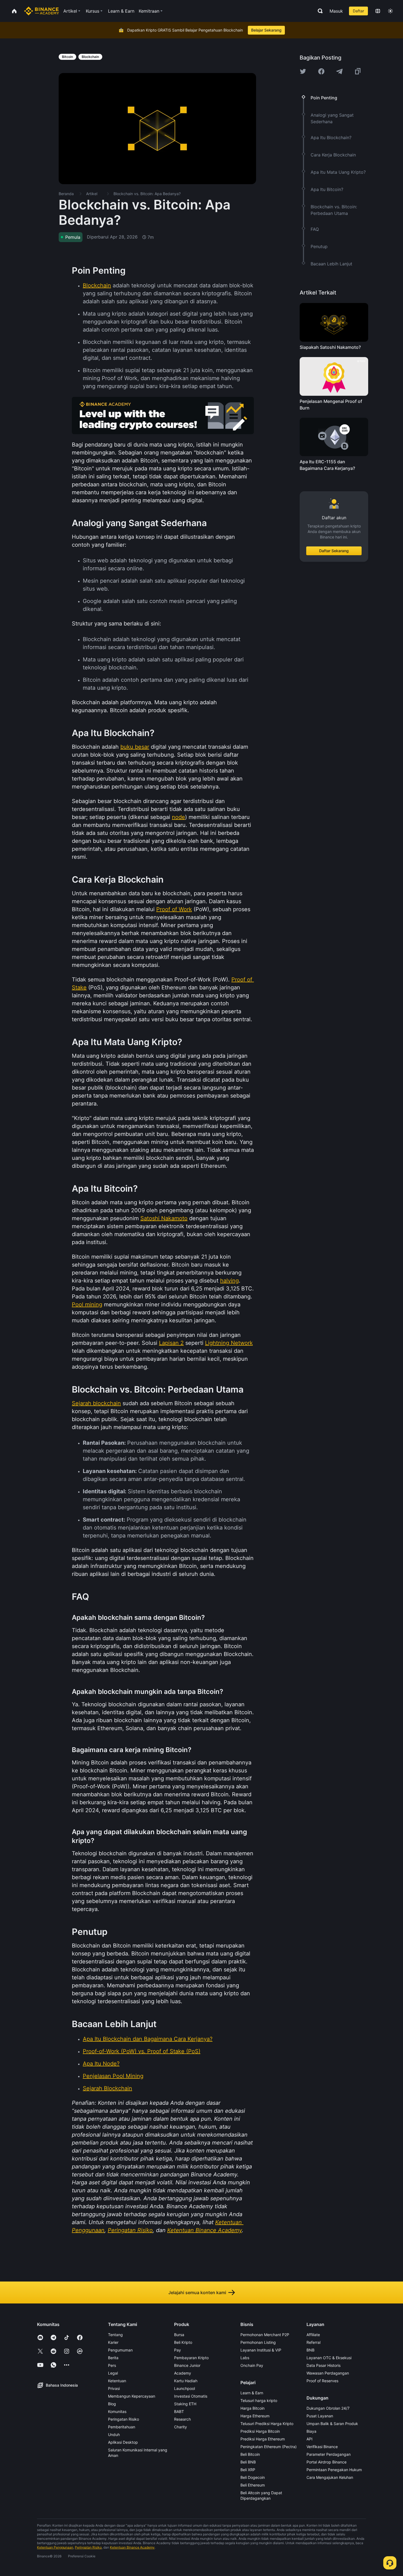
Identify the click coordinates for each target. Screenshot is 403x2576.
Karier (113, 2342)
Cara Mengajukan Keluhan (330, 2477)
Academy (183, 2373)
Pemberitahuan (122, 2427)
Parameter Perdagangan (329, 2454)
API (310, 2439)
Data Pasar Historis (323, 2365)
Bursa (179, 2335)
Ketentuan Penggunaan (55, 2547)
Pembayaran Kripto (191, 2358)
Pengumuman (120, 2350)
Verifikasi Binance (322, 2447)
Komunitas (117, 2411)
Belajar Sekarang (266, 30)
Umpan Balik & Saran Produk (332, 2424)
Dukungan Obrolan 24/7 (328, 2408)
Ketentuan (117, 2381)
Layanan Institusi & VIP (261, 2350)
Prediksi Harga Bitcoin (260, 2431)
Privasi (114, 2388)
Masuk (336, 11)
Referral (313, 2342)
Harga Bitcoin (252, 2408)
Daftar (358, 11)
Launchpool (185, 2388)
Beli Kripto (183, 2342)
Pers (112, 2365)
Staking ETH (185, 2404)
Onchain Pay (252, 2365)
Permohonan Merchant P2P (265, 2335)
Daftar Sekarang (334, 551)
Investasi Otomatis (191, 2396)
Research (182, 2419)
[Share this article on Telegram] (339, 71)
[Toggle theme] (390, 11)
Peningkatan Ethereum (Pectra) (269, 2447)
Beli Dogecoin (253, 2477)
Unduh (114, 2435)
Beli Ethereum (253, 2485)
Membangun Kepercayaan (132, 2396)
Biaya (311, 2431)
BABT (179, 2411)
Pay (178, 2350)
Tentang (115, 2335)
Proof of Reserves (322, 2381)
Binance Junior (187, 2365)
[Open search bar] (319, 11)
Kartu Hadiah (186, 2381)
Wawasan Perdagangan (328, 2373)
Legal (113, 2373)
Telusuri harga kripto (259, 2400)
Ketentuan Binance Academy (132, 2547)
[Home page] (42, 11)
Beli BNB (248, 2462)
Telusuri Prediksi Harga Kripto (267, 2424)
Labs (245, 2358)
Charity (181, 2427)
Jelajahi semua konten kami (197, 2292)
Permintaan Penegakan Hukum (334, 2470)
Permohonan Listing (258, 2342)
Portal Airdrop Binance (327, 2462)
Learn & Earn (252, 2393)
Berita (113, 2358)
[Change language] (378, 11)
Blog (112, 2404)
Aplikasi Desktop (123, 2442)
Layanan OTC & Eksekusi (329, 2358)
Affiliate (313, 2335)
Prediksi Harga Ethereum (263, 2439)
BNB (310, 2350)
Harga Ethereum (255, 2416)
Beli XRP (248, 2470)
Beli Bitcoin (250, 2454)
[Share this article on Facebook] (321, 71)
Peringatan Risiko (124, 2419)
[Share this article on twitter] (303, 71)
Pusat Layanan (320, 2416)
